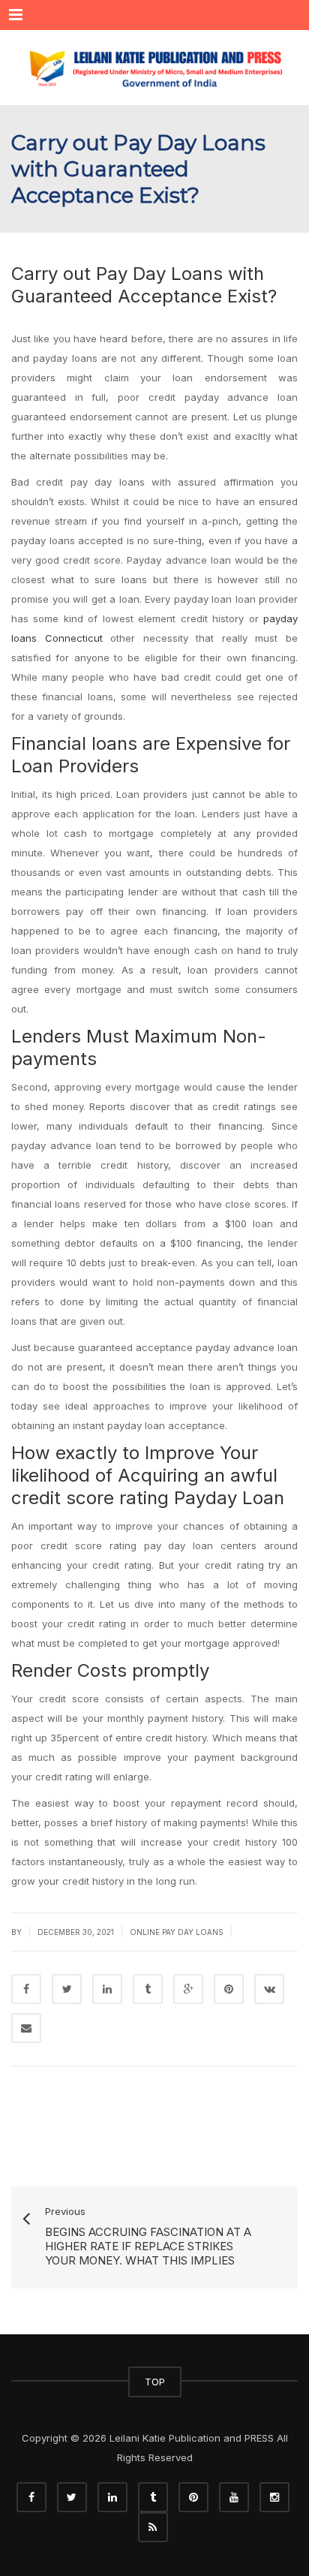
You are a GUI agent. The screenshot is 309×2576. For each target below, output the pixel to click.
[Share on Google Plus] (188, 1989)
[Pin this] (229, 1989)
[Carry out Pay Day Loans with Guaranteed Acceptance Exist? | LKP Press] (154, 68)
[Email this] (26, 2028)
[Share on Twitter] (67, 1989)
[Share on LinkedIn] (107, 1989)
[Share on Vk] (269, 1989)
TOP (155, 2382)
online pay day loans (177, 1932)
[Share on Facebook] (26, 1989)
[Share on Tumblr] (148, 1989)
